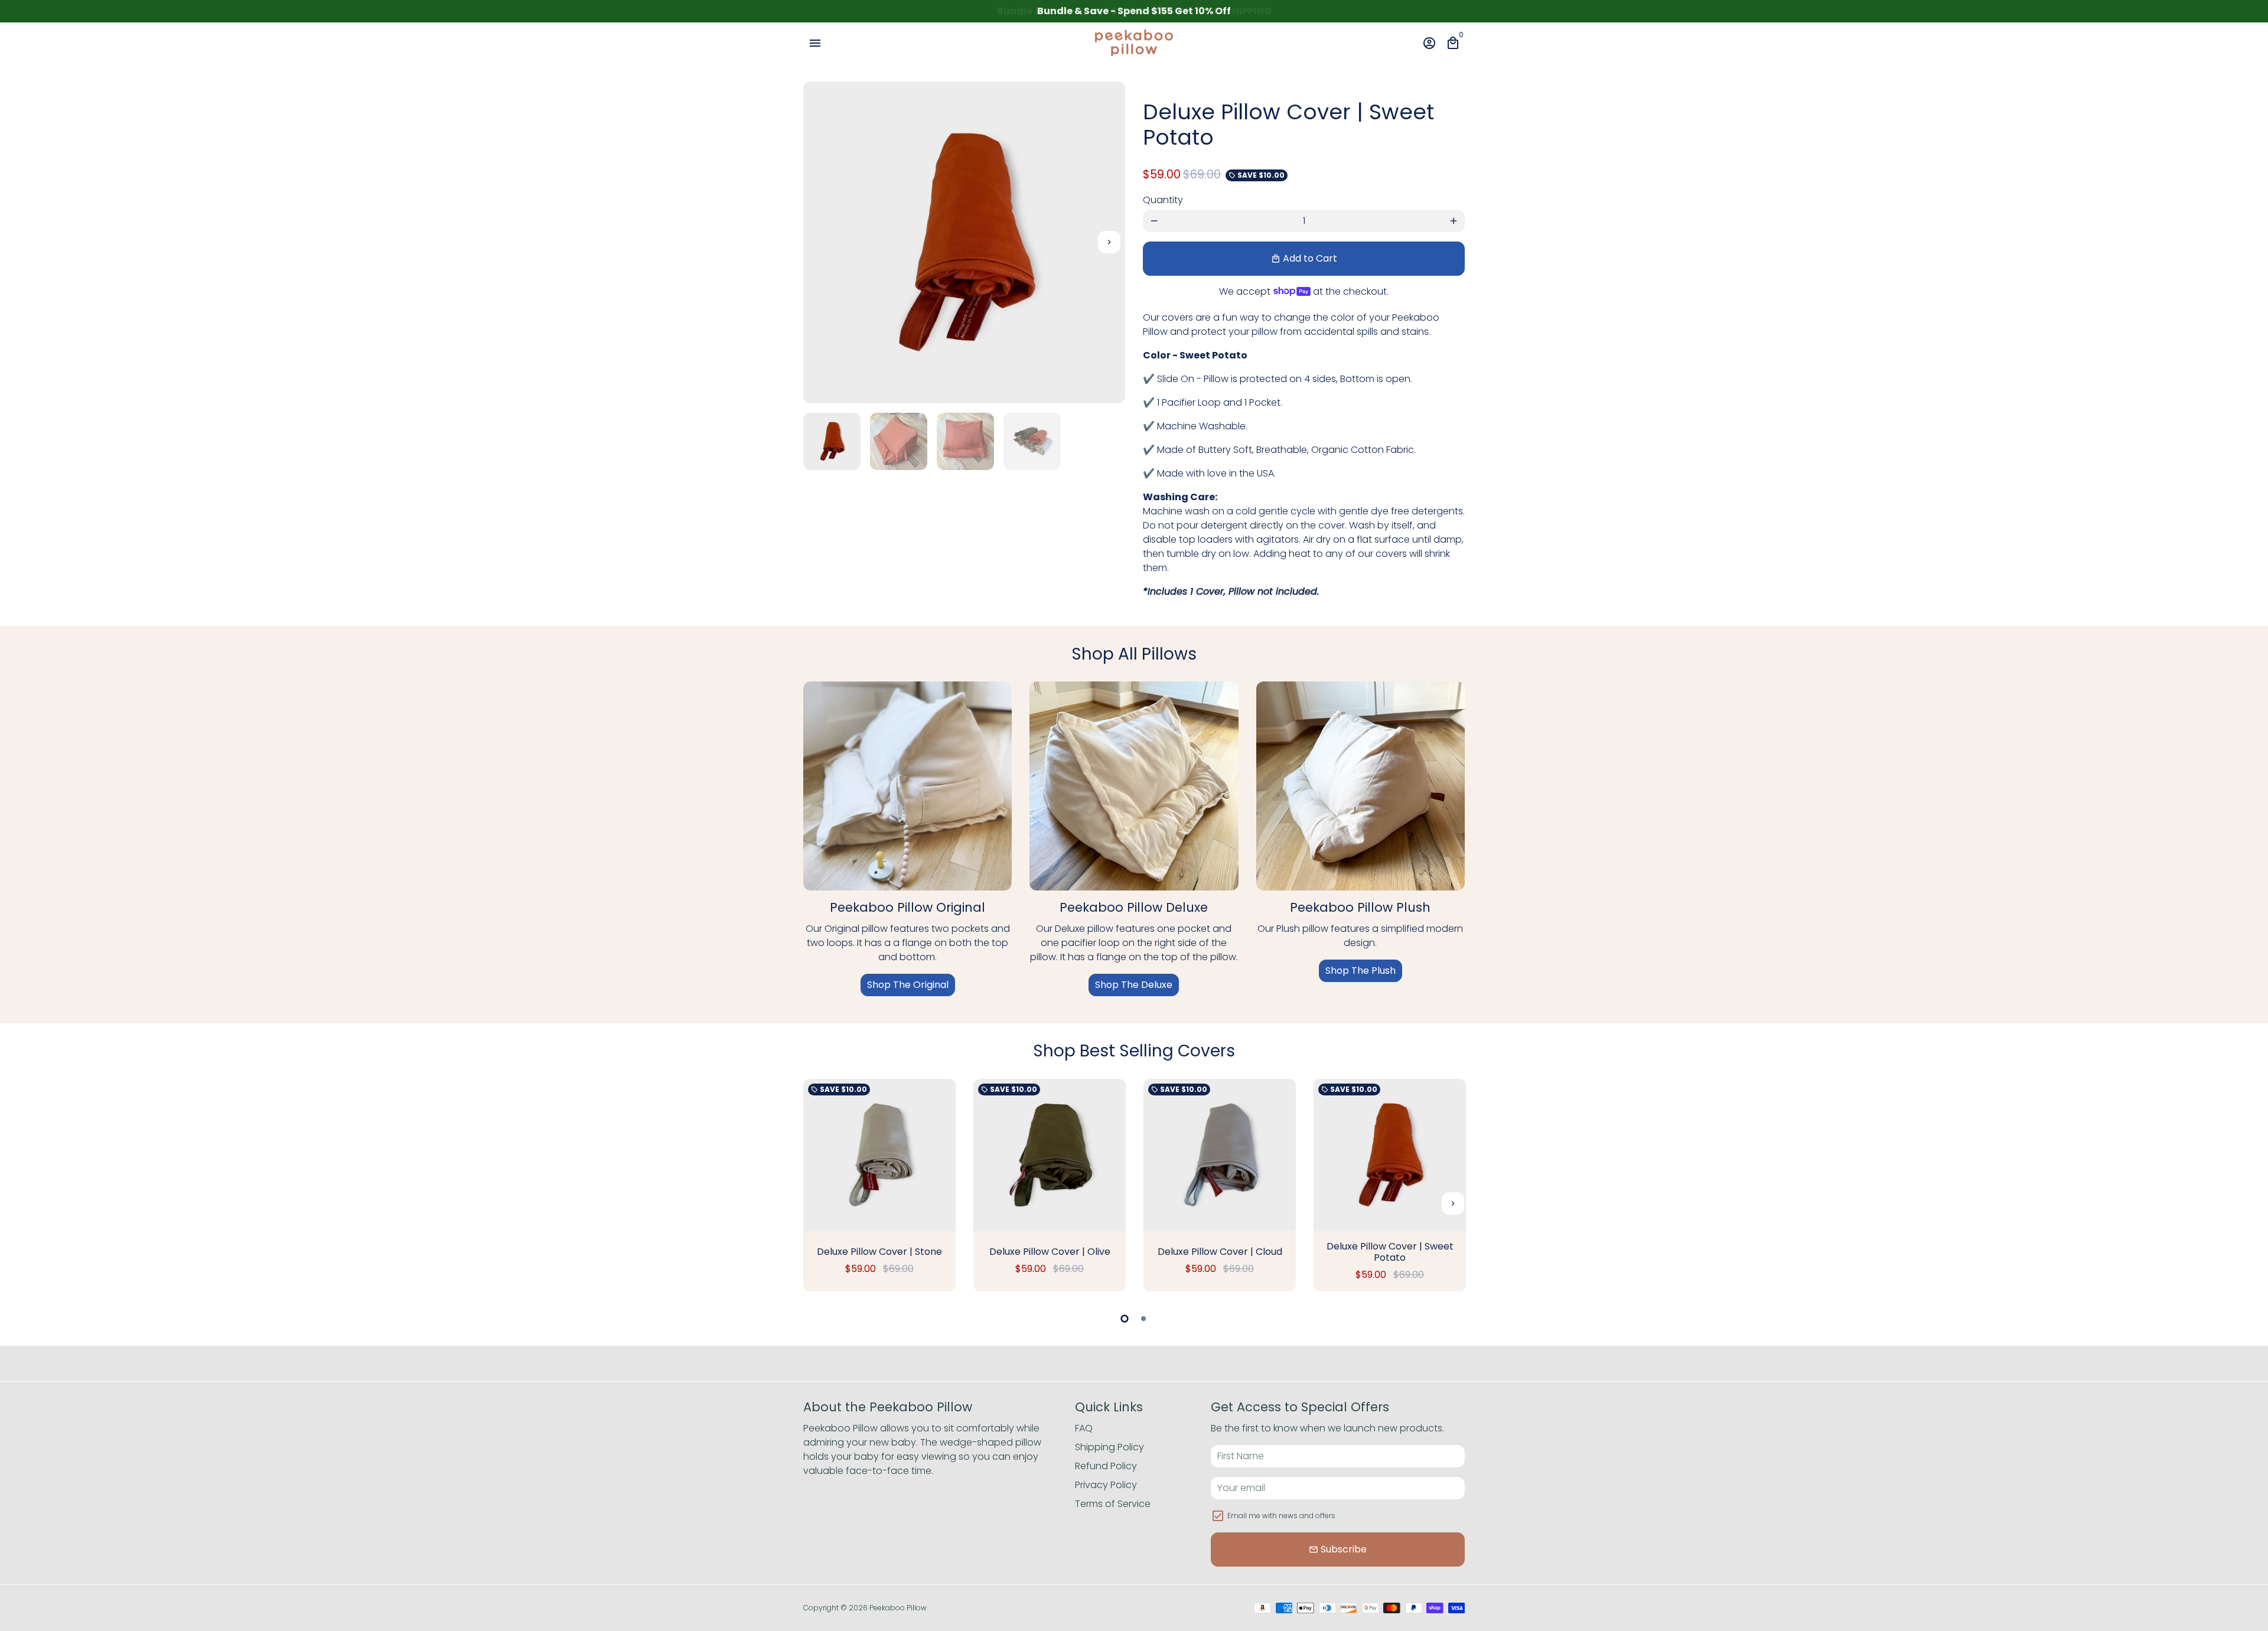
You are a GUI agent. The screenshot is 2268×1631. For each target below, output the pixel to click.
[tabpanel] (879, 1185)
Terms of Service (1113, 1504)
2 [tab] (1143, 1319)
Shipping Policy (1109, 1447)
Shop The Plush (1361, 971)
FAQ (1084, 1428)
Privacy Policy (1106, 1485)
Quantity (1163, 200)
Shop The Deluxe (1134, 985)
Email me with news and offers (1281, 1516)
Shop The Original (908, 985)
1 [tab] (1125, 1319)
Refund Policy (1106, 1466)
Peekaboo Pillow (898, 1608)
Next (1109, 243)
